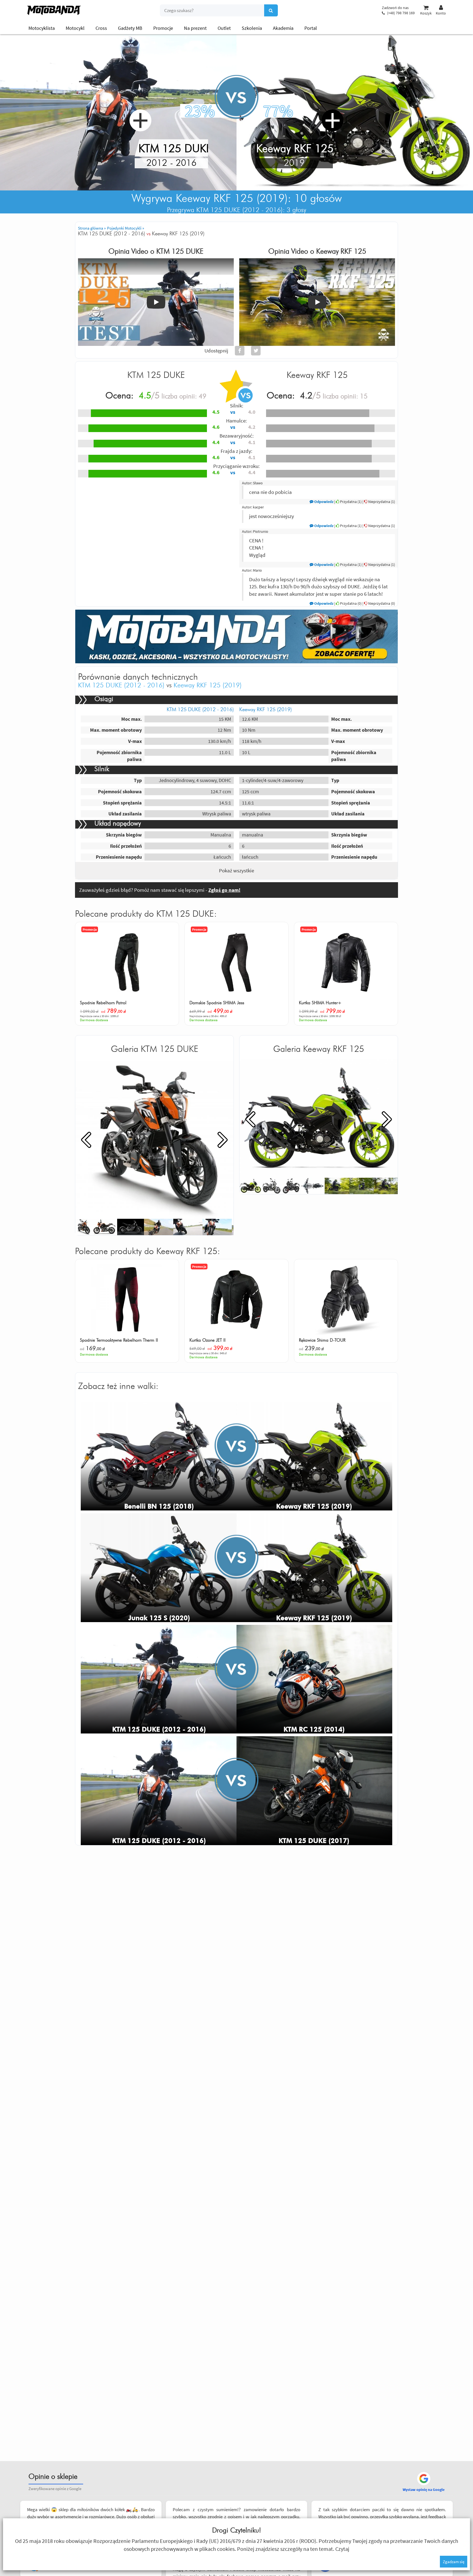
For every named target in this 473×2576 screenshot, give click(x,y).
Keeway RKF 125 (341, 251)
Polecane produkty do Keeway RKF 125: (148, 1251)
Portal (311, 28)
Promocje (163, 28)
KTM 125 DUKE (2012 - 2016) (121, 685)
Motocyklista (42, 28)
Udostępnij (216, 351)
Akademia (283, 28)
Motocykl (75, 28)
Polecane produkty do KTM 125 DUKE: (146, 914)
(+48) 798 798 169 (401, 13)
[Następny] (223, 1139)
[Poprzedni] (86, 1139)
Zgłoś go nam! (224, 890)
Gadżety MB (130, 28)
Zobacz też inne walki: (118, 1386)
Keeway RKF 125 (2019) (208, 685)
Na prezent (195, 28)
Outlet (224, 28)
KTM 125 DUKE (180, 251)
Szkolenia (252, 28)
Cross (101, 28)
